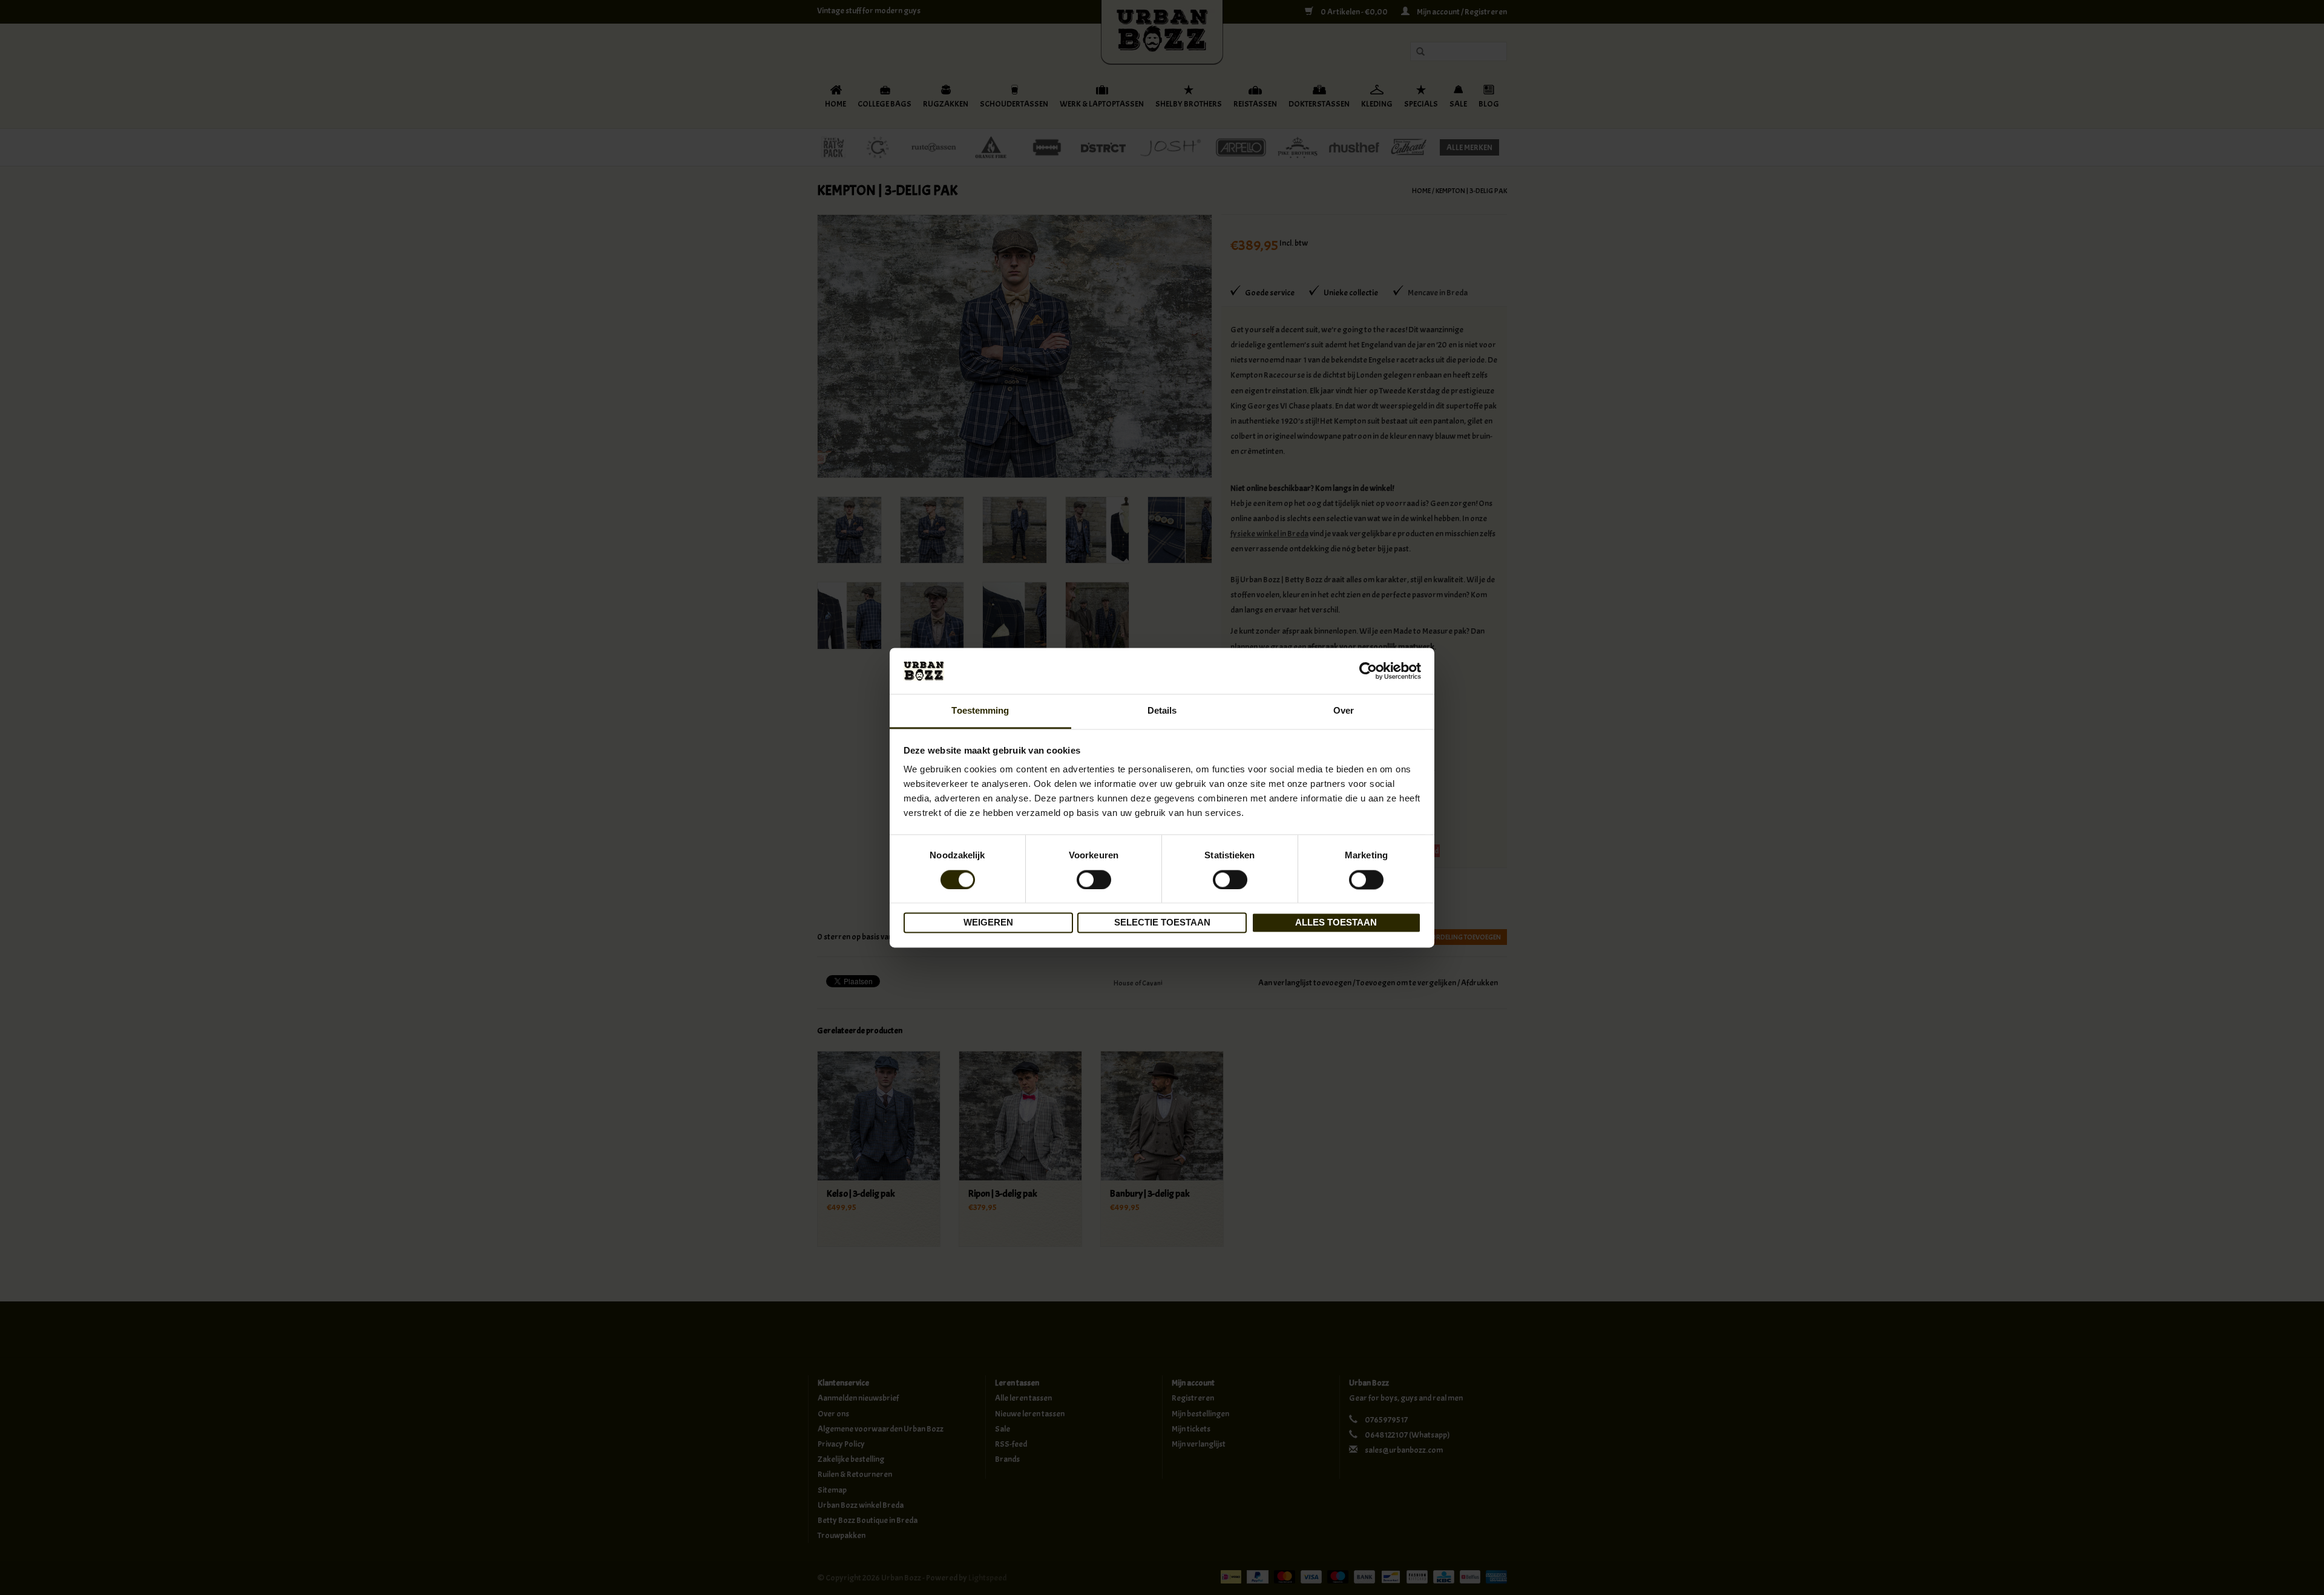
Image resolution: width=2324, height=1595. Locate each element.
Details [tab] (1162, 711)
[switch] (1094, 880)
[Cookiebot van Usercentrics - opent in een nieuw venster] (1368, 671)
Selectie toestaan (1162, 923)
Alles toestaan (1336, 923)
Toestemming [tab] (980, 711)
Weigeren (988, 923)
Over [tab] (1344, 711)
